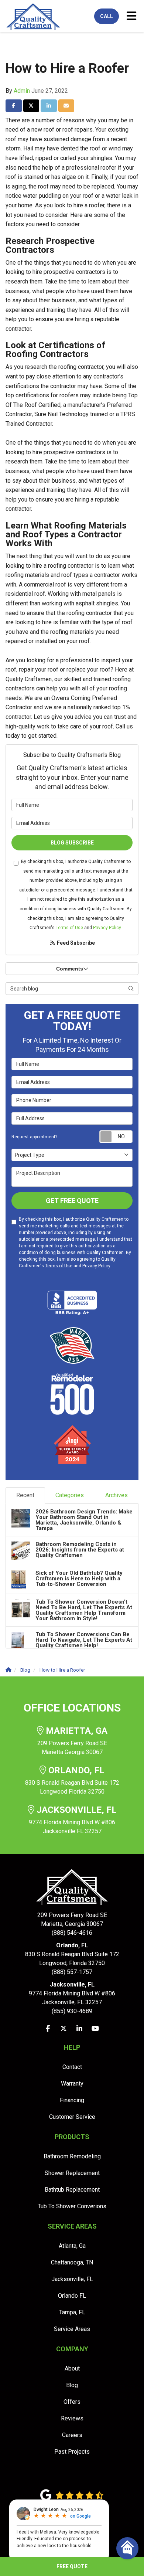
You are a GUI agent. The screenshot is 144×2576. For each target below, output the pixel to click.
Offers (72, 2402)
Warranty (72, 2084)
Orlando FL (72, 2296)
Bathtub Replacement (72, 2190)
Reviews (72, 2418)
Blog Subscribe (72, 843)
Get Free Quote (72, 1201)
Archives (116, 1495)
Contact (72, 2067)
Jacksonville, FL (72, 2279)
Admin (22, 91)
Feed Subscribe (75, 943)
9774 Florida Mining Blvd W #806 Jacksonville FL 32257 (73, 1820)
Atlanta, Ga (72, 2246)
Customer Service (72, 2117)
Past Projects (72, 2452)
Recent (25, 1495)
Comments (70, 969)
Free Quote (72, 2566)
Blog (72, 2385)
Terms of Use (69, 928)
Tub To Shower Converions (72, 2206)
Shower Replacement (72, 2173)
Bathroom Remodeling (72, 2156)
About (72, 2368)
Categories (70, 1495)
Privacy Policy (107, 928)
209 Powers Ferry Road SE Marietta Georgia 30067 (72, 1741)
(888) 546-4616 (72, 1924)
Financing (72, 2100)
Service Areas (72, 2329)
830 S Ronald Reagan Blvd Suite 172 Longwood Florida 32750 (72, 1780)
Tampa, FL (72, 2312)
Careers (72, 2435)
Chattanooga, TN (72, 2262)
